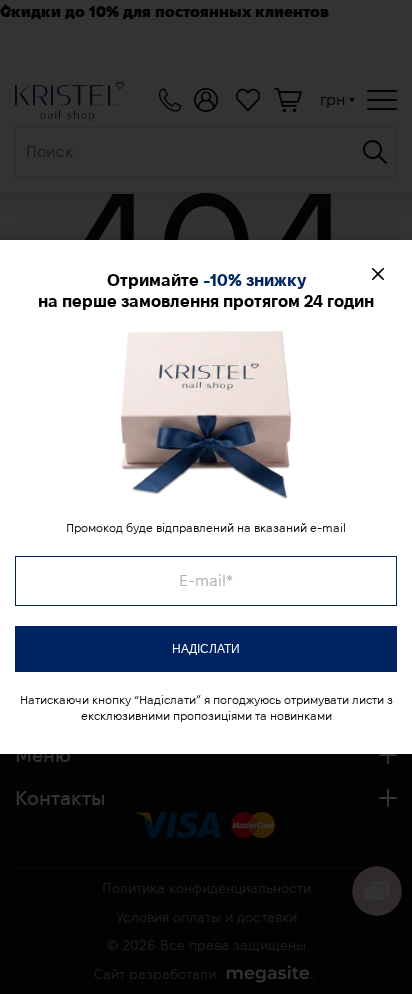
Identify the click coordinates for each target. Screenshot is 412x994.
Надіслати (206, 649)
